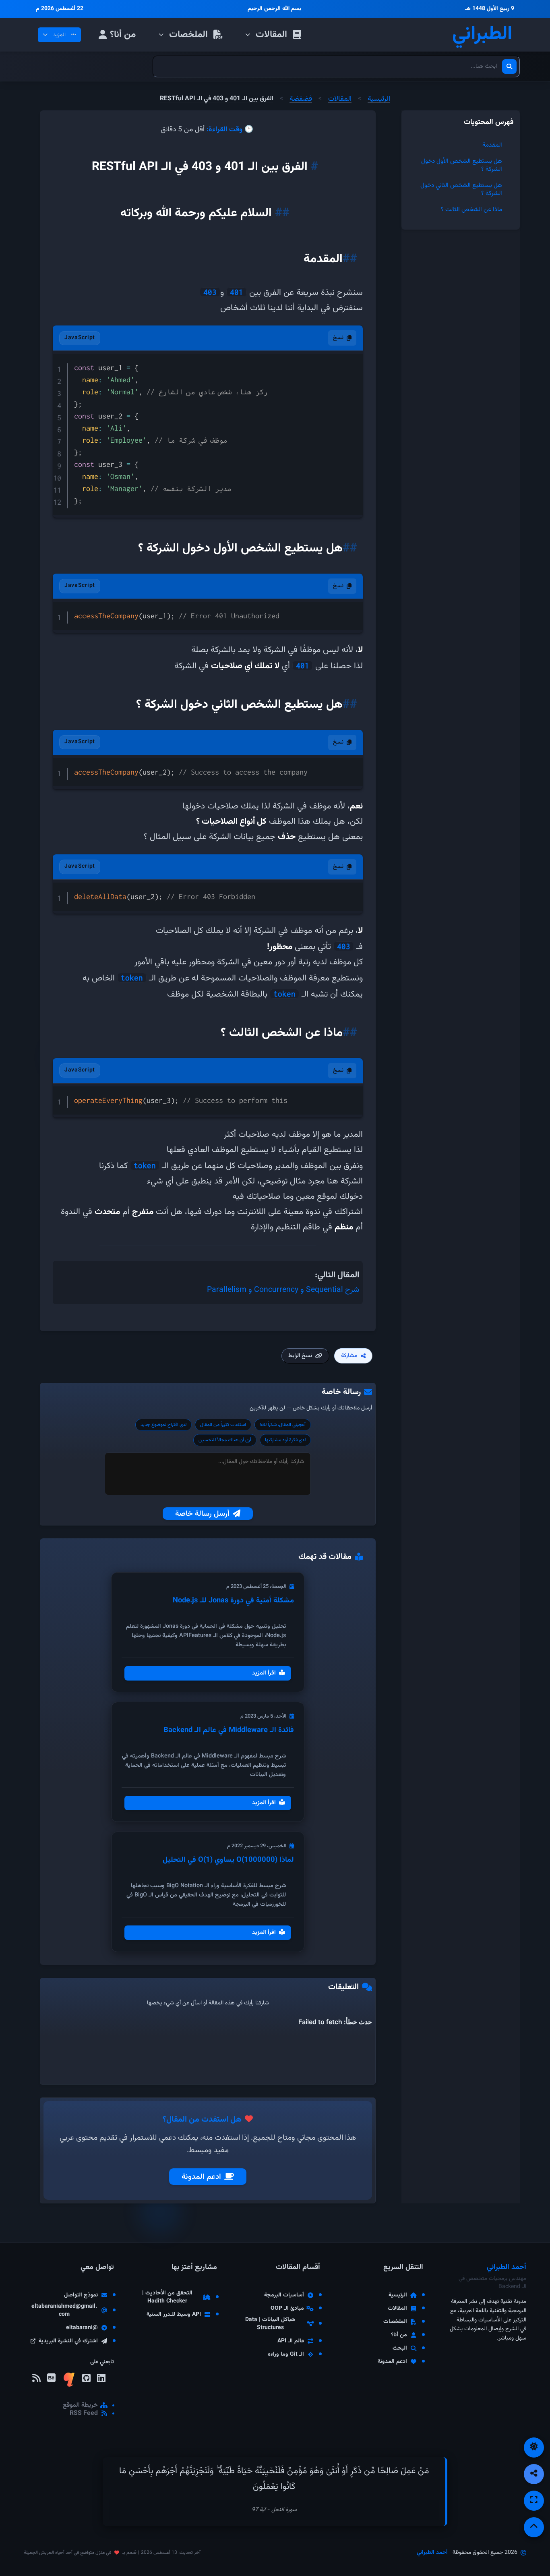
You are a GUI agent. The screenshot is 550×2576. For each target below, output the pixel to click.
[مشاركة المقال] (534, 2474)
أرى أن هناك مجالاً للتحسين (225, 1440)
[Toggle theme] (534, 2448)
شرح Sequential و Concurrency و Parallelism (283, 1290)
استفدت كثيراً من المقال (223, 1425)
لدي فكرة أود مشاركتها (285, 1440)
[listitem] (101, 2381)
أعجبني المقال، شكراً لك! (283, 1425)
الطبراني (482, 35)
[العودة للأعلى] (534, 2527)
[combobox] (336, 66)
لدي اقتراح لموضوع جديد (163, 1425)
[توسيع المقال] (534, 2501)
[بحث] (509, 66)
